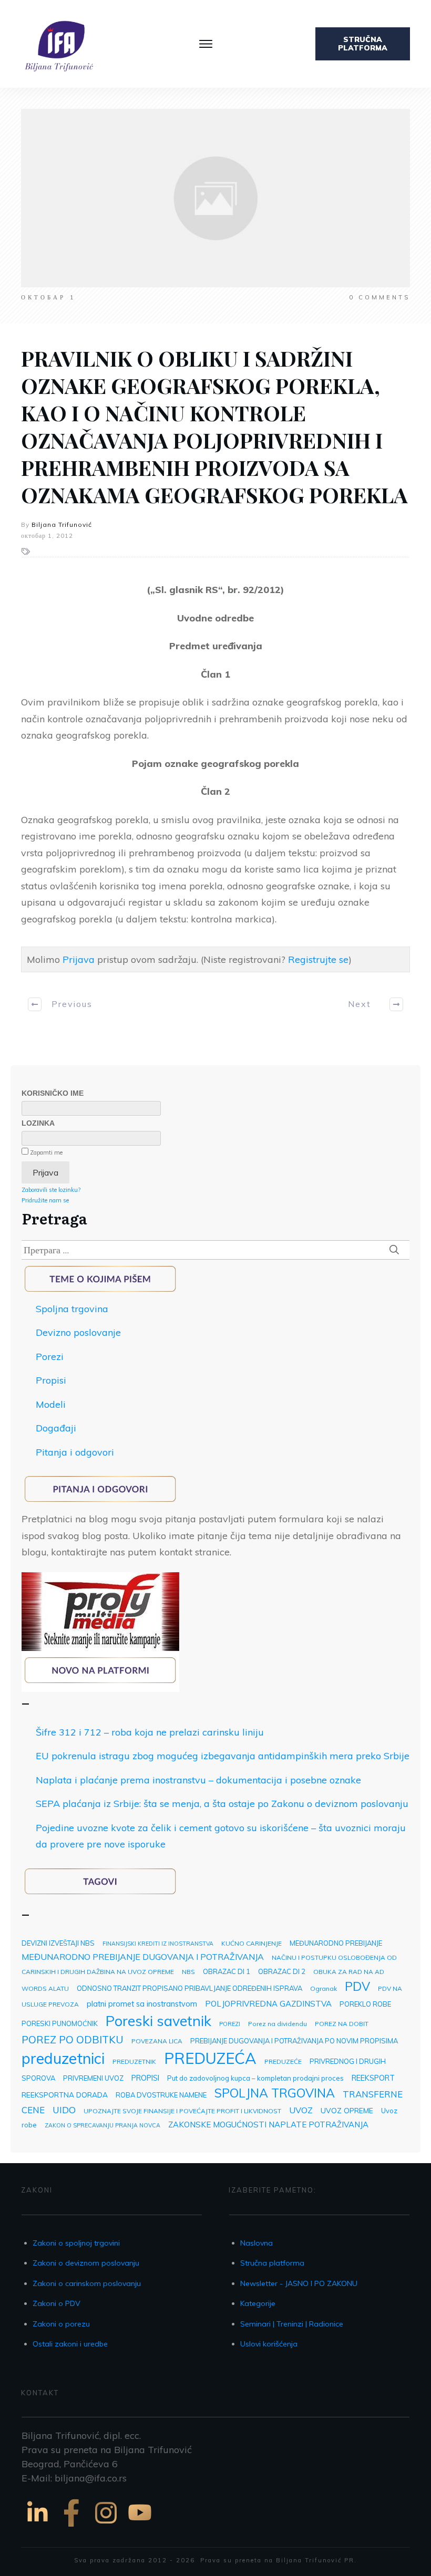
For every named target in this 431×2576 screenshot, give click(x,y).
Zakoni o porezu (61, 2324)
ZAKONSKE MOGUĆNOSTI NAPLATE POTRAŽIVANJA (268, 2125)
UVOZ (301, 2110)
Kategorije (258, 2303)
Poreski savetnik (158, 2021)
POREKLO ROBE (365, 2004)
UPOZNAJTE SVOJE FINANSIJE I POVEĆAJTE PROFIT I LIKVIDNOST (182, 2111)
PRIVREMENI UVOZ (93, 2078)
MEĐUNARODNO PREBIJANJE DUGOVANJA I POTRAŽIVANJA (143, 1957)
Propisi (51, 1380)
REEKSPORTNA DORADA (65, 2095)
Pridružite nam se (45, 1200)
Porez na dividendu (278, 2024)
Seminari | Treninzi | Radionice (292, 2324)
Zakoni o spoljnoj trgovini (76, 2243)
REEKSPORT (373, 2078)
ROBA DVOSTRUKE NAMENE (161, 2095)
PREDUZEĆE (283, 2061)
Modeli (51, 1404)
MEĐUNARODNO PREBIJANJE (336, 1943)
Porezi (50, 1357)
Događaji (56, 1428)
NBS (188, 1972)
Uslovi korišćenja (269, 2344)
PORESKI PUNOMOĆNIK (60, 2023)
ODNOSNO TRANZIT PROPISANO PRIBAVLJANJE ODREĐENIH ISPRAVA (189, 1988)
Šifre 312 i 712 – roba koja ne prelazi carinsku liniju (150, 1732)
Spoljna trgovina (72, 1309)
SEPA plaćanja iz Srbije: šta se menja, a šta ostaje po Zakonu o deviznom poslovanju (222, 1804)
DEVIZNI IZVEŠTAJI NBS (58, 1943)
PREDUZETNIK (134, 2061)
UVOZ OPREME (347, 2110)
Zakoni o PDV (57, 2303)
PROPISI (145, 2078)
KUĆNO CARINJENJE (252, 1943)
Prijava (79, 959)
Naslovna (256, 2243)
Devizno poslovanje (78, 1332)
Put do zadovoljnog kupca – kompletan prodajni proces (255, 2078)
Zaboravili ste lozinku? (51, 1190)
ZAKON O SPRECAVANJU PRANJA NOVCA (102, 2125)
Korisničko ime (53, 1093)
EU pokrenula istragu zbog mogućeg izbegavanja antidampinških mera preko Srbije (223, 1756)
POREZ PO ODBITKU (73, 2039)
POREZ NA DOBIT (342, 2024)
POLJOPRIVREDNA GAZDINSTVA (268, 2004)
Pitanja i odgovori (75, 1452)
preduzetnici (63, 2058)
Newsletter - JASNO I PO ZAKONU (299, 2283)
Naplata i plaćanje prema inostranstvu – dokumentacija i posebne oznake (198, 1780)
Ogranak (324, 1988)
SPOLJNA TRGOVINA (275, 2093)
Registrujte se (318, 959)
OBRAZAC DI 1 (227, 1971)
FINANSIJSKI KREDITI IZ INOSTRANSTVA (158, 1944)
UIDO (64, 2110)
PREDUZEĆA (210, 2058)
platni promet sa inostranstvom (142, 2004)
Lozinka (38, 1123)
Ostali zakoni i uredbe (70, 2344)
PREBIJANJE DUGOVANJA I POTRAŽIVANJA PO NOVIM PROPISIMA (294, 2041)
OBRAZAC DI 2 (282, 1971)
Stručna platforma (272, 2263)
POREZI (230, 2024)
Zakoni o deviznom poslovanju (86, 2263)
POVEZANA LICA (157, 2041)
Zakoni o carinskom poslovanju (87, 2283)
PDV (357, 1986)
